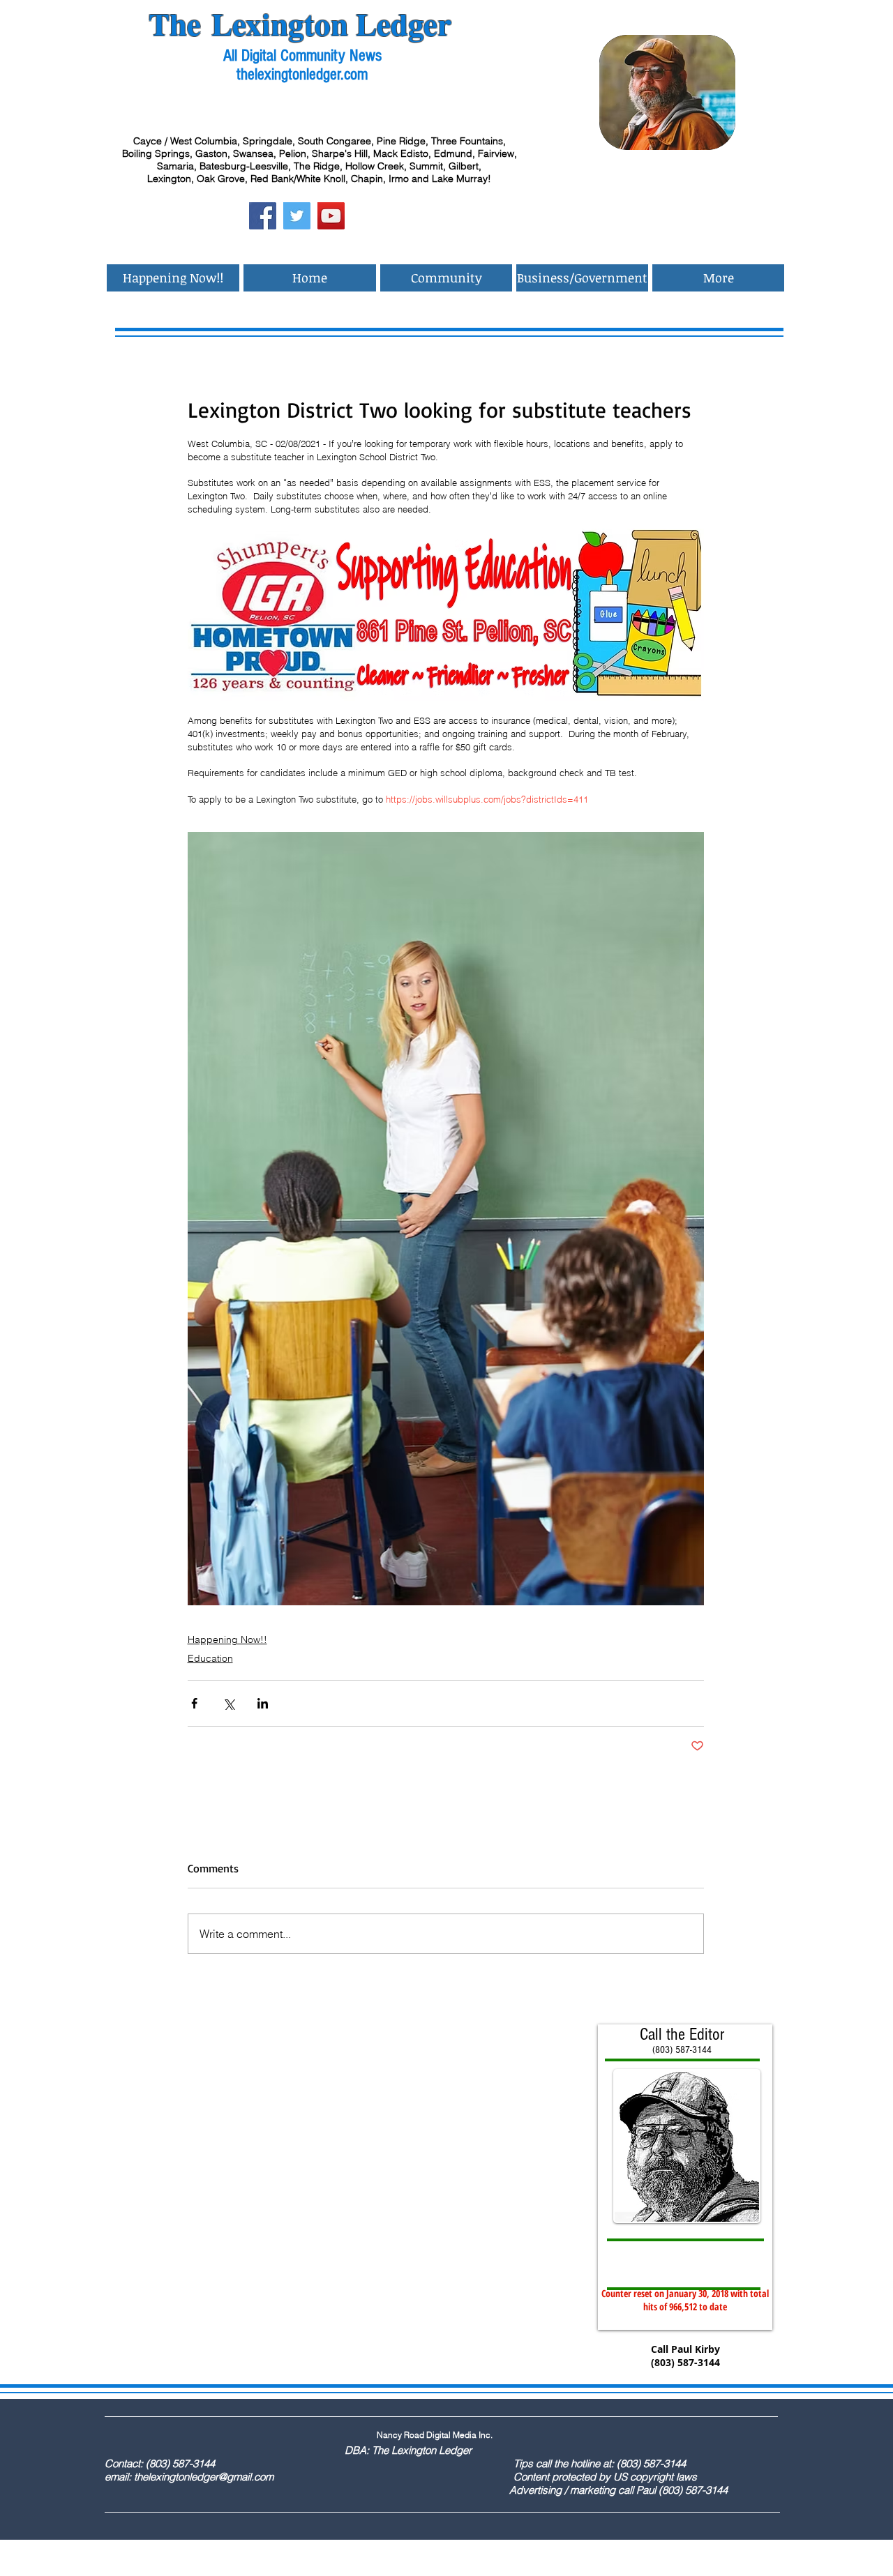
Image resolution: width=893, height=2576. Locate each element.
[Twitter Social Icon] (297, 216)
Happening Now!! (227, 1639)
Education (210, 1658)
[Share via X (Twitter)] (228, 1703)
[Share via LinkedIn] (263, 1703)
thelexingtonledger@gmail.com (204, 2477)
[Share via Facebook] (194, 1703)
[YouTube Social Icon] (331, 216)
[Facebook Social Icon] (263, 216)
